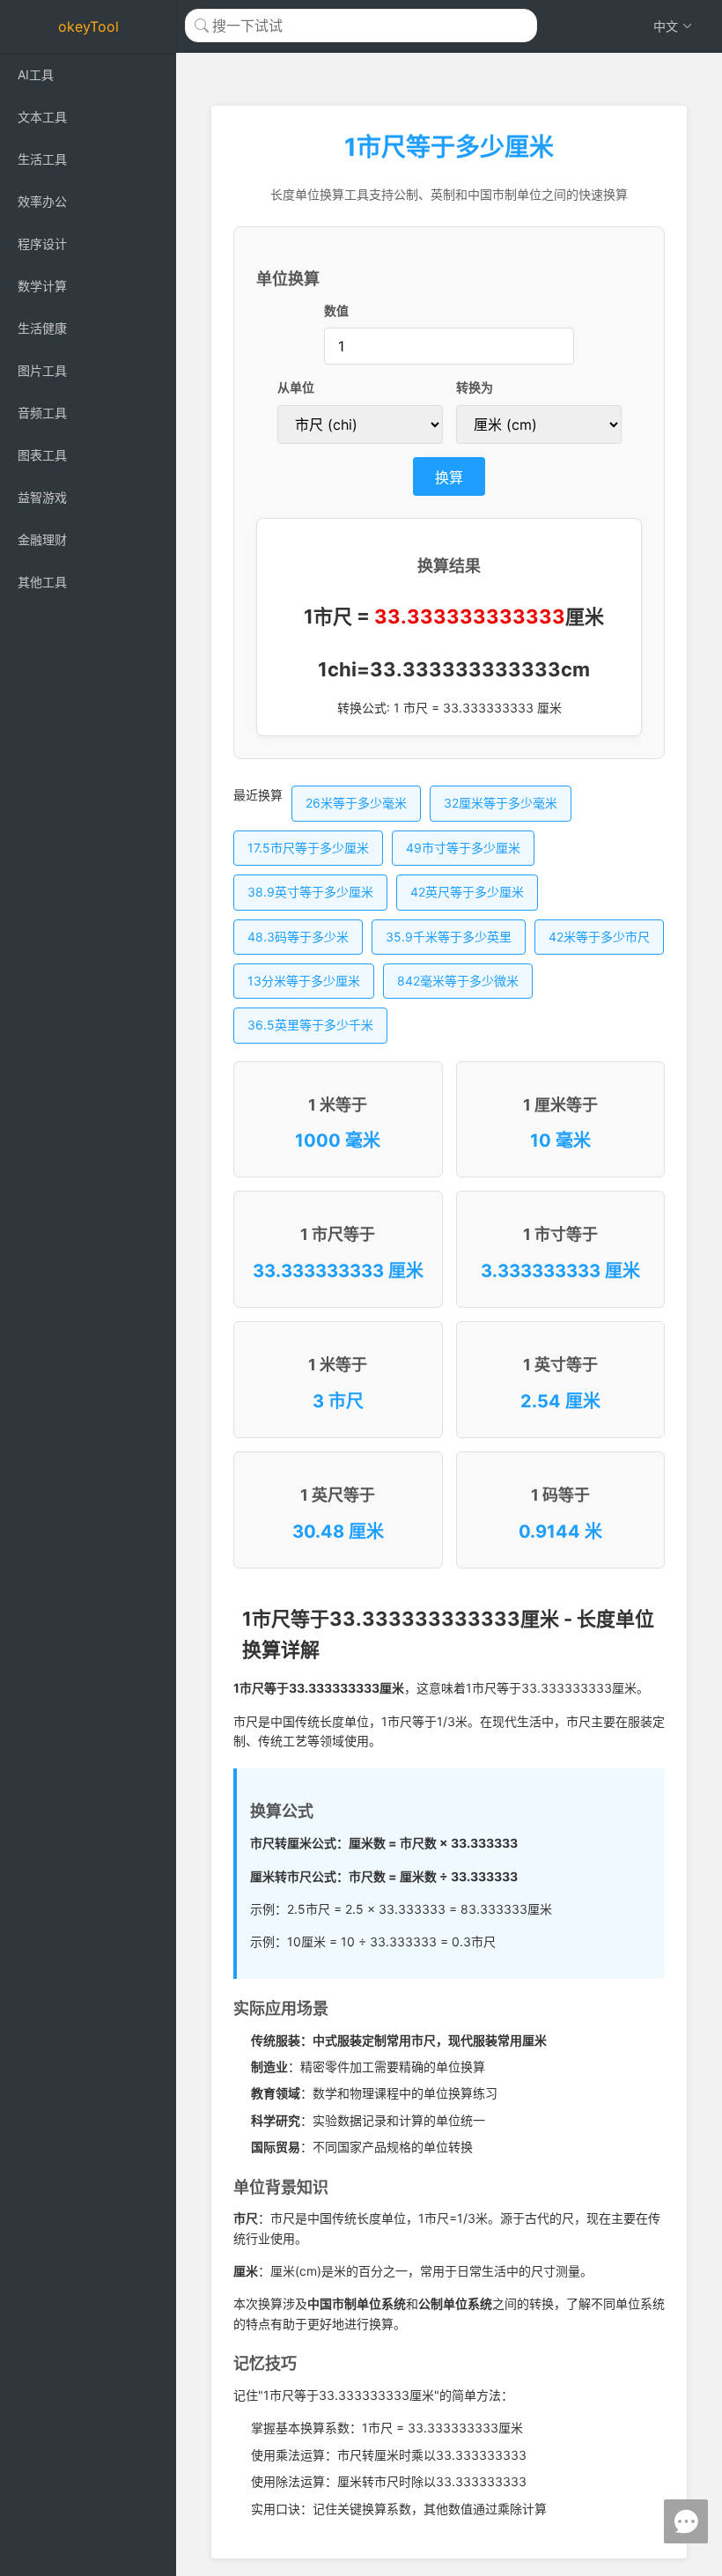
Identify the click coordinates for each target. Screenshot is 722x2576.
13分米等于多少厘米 (304, 981)
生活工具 (42, 159)
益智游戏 (42, 497)
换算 (449, 477)
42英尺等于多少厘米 (467, 892)
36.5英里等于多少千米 (310, 1025)
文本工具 (42, 117)
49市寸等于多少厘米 (463, 848)
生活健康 (42, 328)
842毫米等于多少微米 (458, 981)
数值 (336, 310)
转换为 (475, 387)
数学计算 (42, 286)
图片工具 (42, 370)
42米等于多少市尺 (599, 937)
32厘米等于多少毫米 (501, 803)
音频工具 (42, 413)
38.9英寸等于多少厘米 (310, 892)
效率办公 (42, 201)
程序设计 (42, 244)
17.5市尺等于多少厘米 (308, 848)
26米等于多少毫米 (356, 803)
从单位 (296, 387)
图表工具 (42, 455)
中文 (666, 26)
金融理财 (42, 539)
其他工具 (42, 582)
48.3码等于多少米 (298, 937)
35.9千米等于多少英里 (449, 937)
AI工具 (36, 74)
